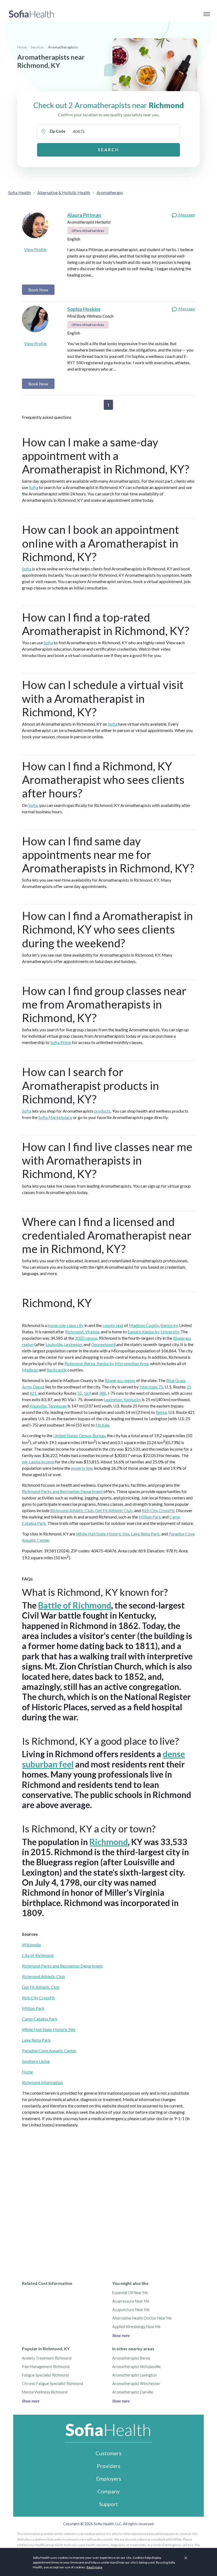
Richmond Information (42, 2082)
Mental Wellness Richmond (45, 2392)
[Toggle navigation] (206, 14)
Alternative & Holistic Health (64, 192)
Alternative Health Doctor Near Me (142, 2318)
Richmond (109, 1842)
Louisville (54, 1344)
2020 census (86, 1338)
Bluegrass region (120, 1380)
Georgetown (103, 1344)
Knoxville (38, 1406)
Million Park (150, 1517)
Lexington (73, 1344)
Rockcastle (56, 1370)
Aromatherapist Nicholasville (136, 2367)
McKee (102, 1425)
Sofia (33, 487)
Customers (108, 2453)
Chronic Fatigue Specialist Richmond (53, 2384)
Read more (94, 2567)
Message (186, 215)
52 (80, 1393)
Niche (27, 2072)
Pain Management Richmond (46, 2367)
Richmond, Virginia (82, 1332)
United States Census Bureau (79, 1435)
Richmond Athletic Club (72, 1510)
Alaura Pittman (84, 215)
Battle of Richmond (75, 1605)
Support (108, 2504)
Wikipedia (31, 1945)
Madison (30, 1370)
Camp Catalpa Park (40, 2019)
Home (22, 47)
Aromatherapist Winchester (136, 2384)
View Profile (35, 249)
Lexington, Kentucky (123, 1399)
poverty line (82, 1468)
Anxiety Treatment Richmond (47, 2358)
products (102, 1111)
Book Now (38, 290)
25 (189, 1387)
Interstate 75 (151, 1387)
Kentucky (169, 1325)
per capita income (38, 1462)
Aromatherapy (110, 192)
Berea (161, 1412)
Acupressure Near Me (131, 2301)
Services (37, 47)
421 (33, 1393)
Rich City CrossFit (158, 1510)
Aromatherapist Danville (133, 2392)
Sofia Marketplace (55, 1117)
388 (103, 1393)
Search (108, 150)
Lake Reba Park (145, 1534)
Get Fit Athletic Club (114, 1510)
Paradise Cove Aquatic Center (49, 2051)
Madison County (144, 1325)
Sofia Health (19, 192)
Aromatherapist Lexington (135, 2375)
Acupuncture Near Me (131, 2310)
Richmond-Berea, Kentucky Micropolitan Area (106, 1363)
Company (108, 2491)
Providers (109, 2466)
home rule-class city (66, 1325)
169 (87, 1393)
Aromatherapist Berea (131, 2358)
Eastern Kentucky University (153, 1332)
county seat (113, 1325)
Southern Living (36, 2061)
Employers (109, 2479)
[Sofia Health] (31, 14)
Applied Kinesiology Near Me (136, 2327)
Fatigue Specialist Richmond (45, 2375)
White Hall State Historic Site (103, 1534)
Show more (121, 2336)
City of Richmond (38, 1955)
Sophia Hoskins (84, 309)
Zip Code (57, 131)
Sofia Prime (61, 1042)
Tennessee (57, 1406)
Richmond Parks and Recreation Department (62, 1491)
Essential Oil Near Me (130, 2293)
